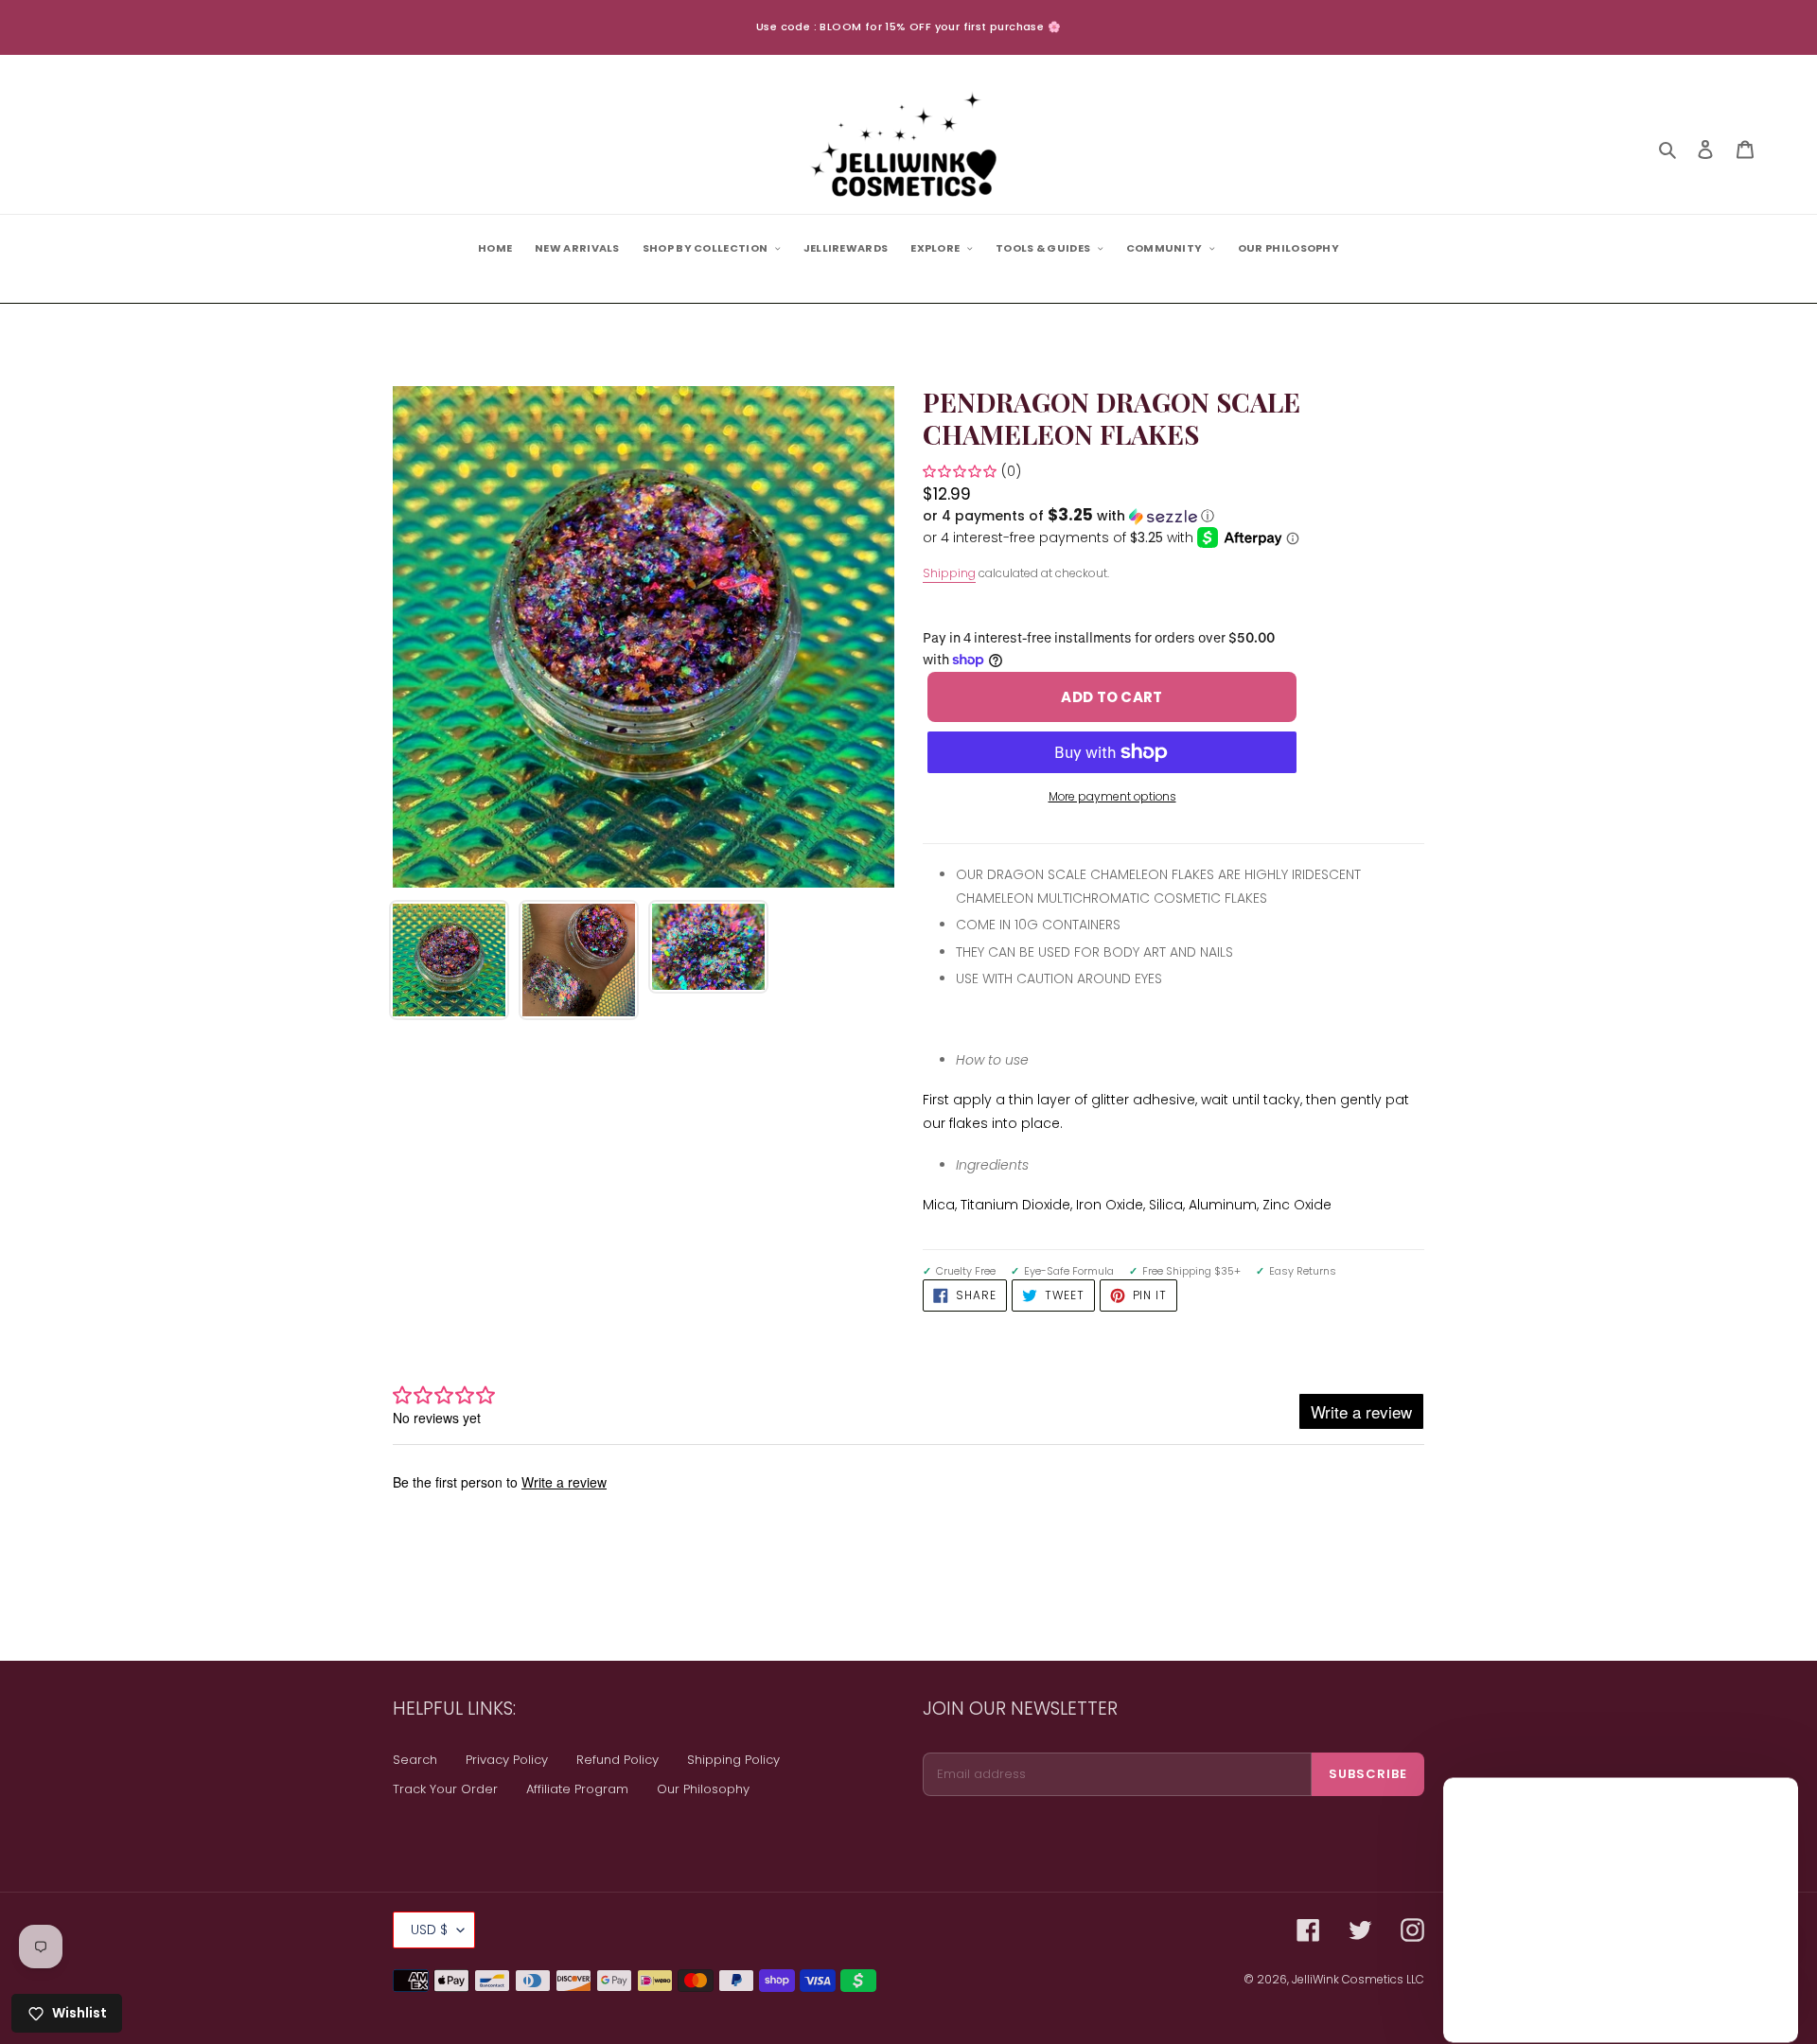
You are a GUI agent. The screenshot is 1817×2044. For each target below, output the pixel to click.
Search (415, 1760)
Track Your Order (445, 1789)
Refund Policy (617, 1760)
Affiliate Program (577, 1789)
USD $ (429, 1929)
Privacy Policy (507, 1760)
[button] (1068, 516)
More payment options (1112, 796)
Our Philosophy (703, 1789)
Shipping (949, 573)
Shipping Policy (733, 1760)
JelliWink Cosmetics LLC (1358, 1979)
